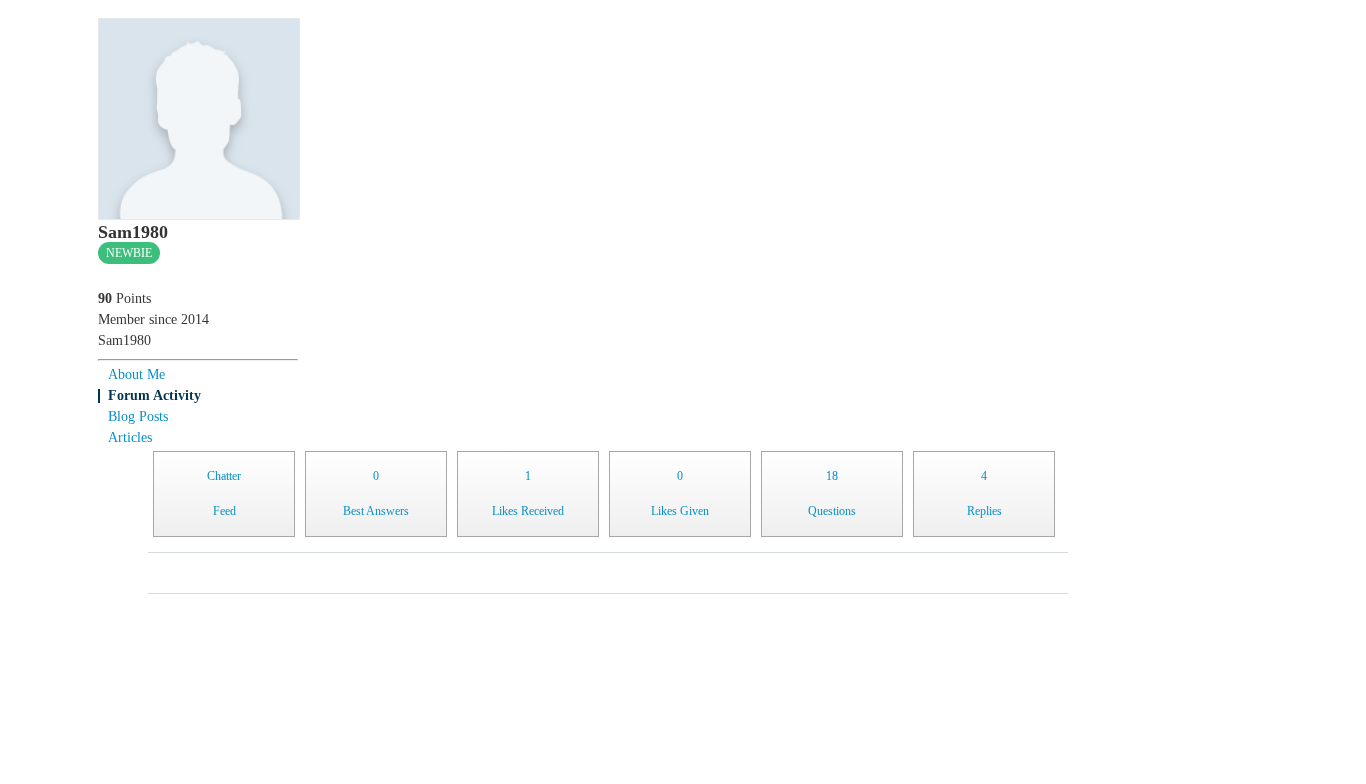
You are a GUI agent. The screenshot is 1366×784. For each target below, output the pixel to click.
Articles (130, 437)
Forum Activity (154, 395)
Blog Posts (138, 416)
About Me (136, 374)
